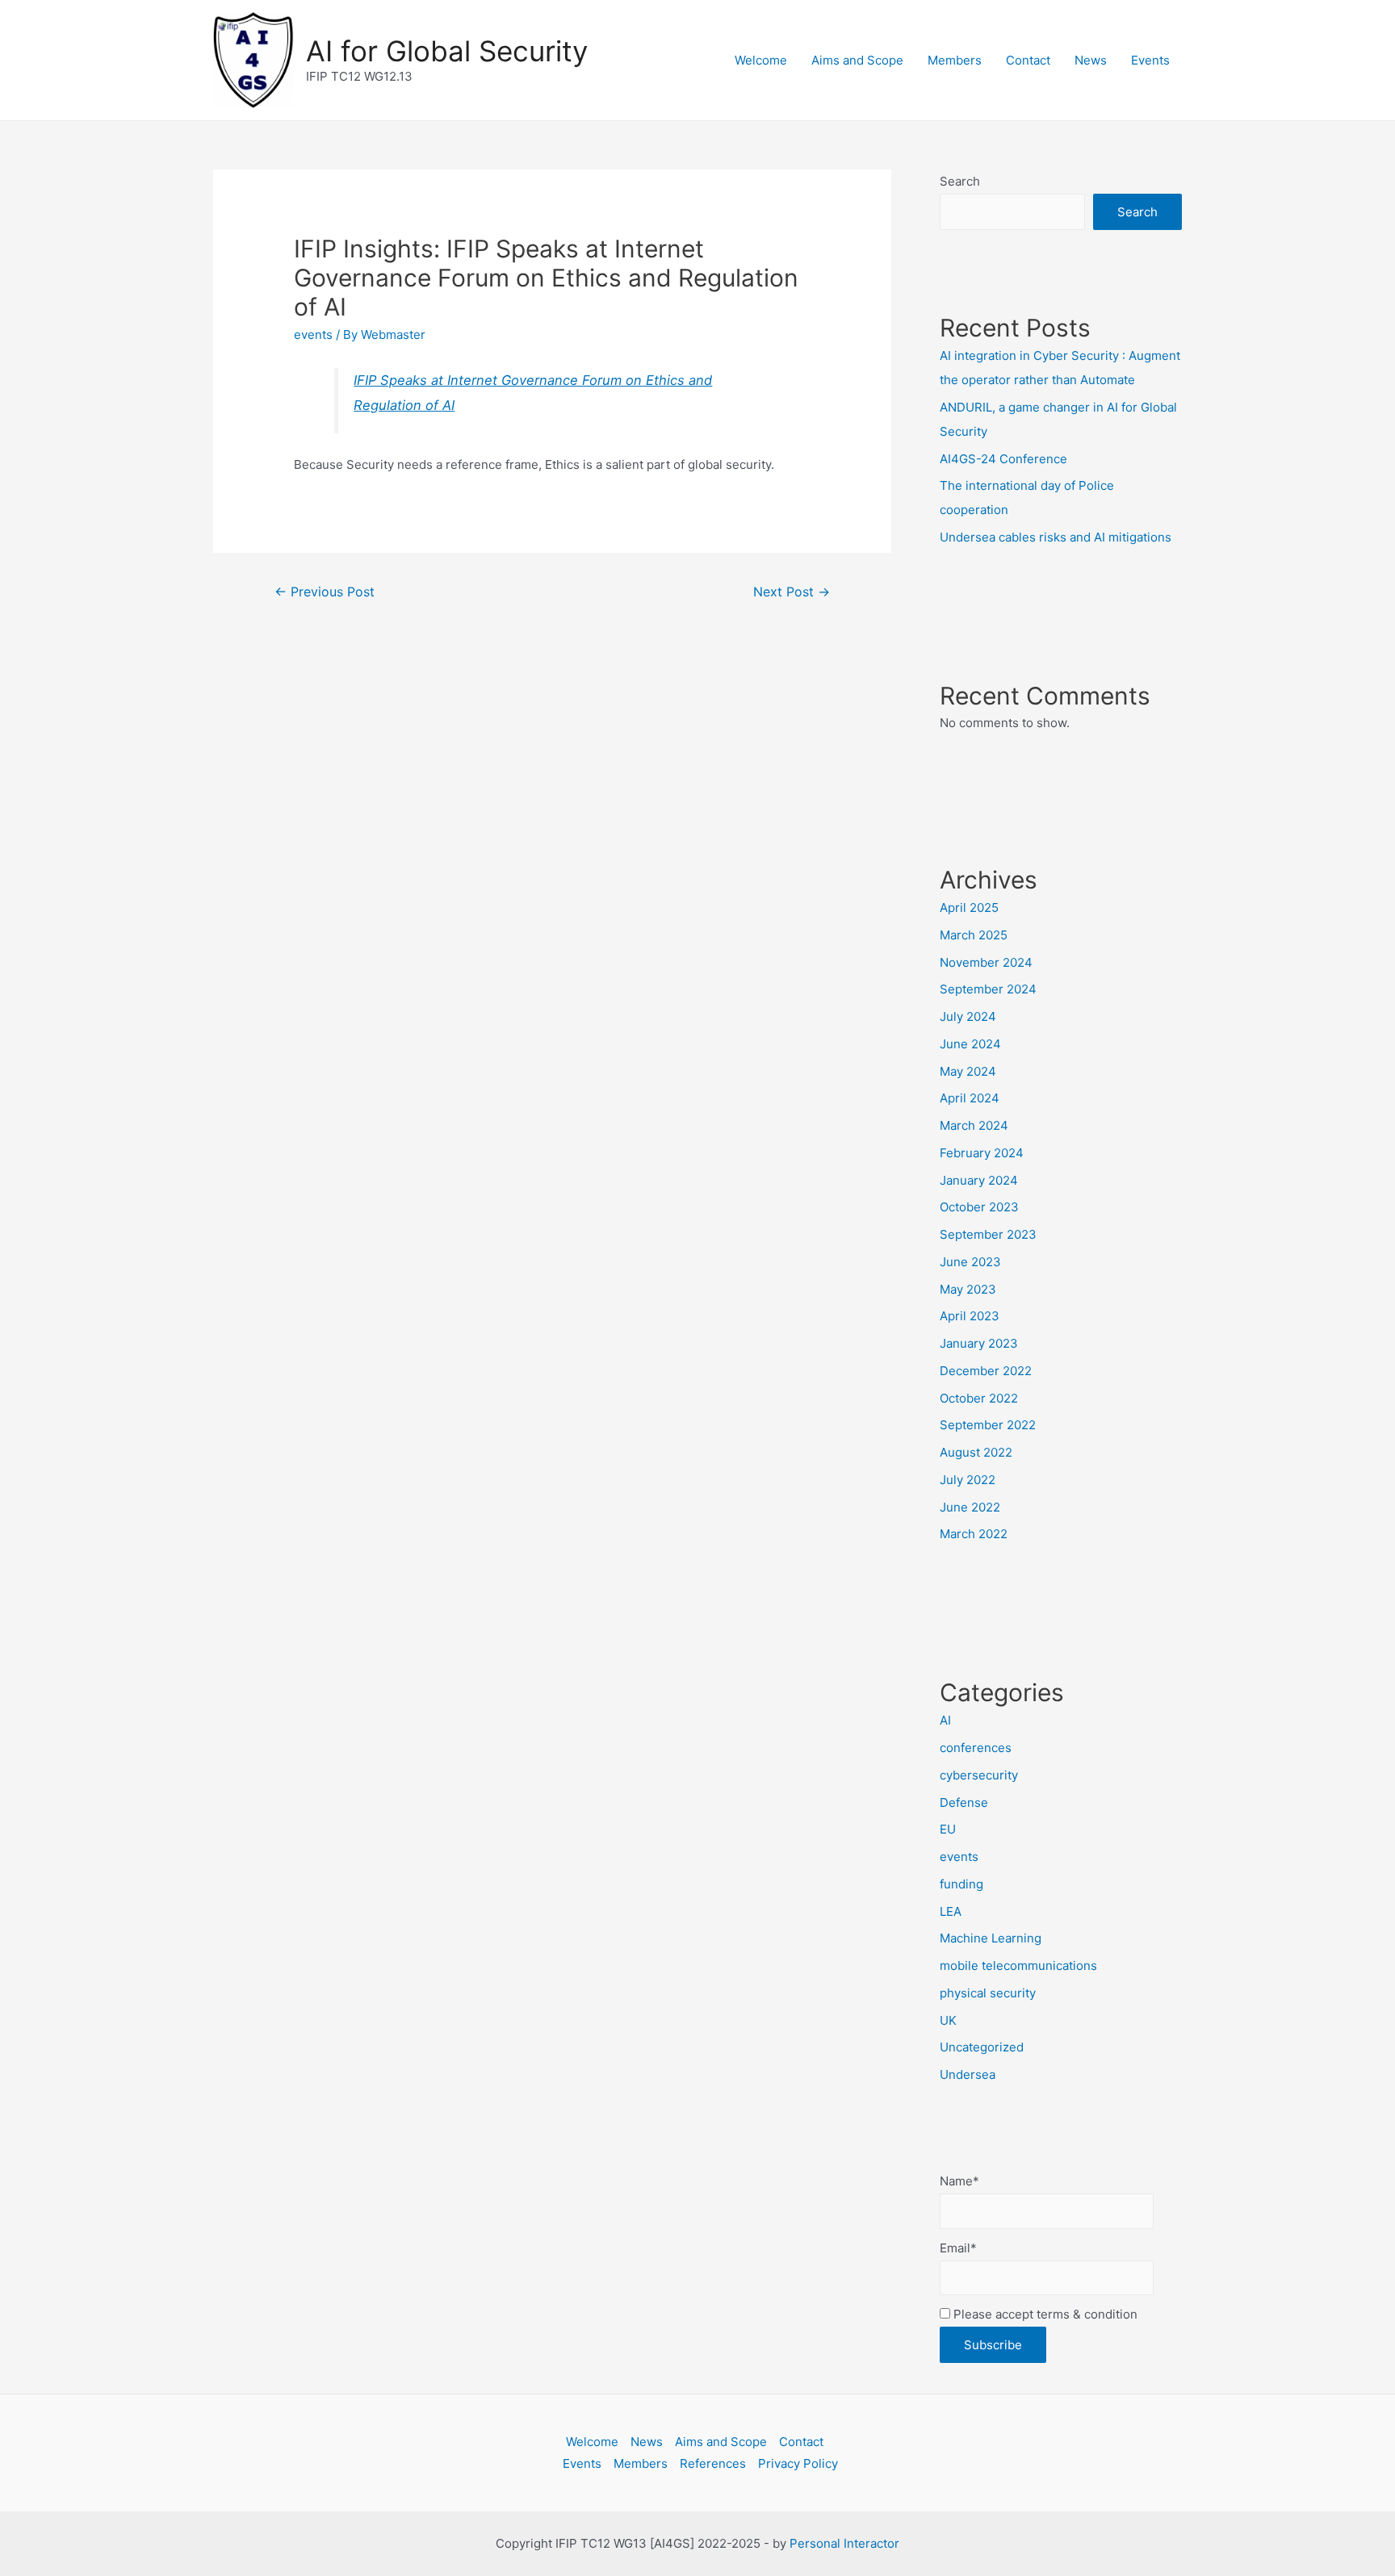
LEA (951, 1911)
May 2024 (968, 1071)
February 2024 (982, 1153)
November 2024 (986, 962)
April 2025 (969, 907)
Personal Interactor (844, 2543)
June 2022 (970, 1507)
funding (961, 1884)
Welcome (761, 60)
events (313, 335)
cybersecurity (979, 1775)
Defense (964, 1802)
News (1091, 60)
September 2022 (988, 1425)
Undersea (968, 2074)
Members (955, 60)
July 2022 (968, 1480)
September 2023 (988, 1234)
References (713, 2463)
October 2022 (979, 1398)
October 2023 (979, 1207)
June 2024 (970, 1044)
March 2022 (974, 1534)
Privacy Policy (798, 2463)
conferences (976, 1748)
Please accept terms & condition (1044, 2314)
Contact (1028, 60)
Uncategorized (982, 2047)
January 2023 (979, 1343)
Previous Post (325, 592)
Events (1150, 60)
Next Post (792, 592)
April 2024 (970, 1098)
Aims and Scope (857, 60)
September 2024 (988, 989)
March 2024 (974, 1125)
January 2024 (979, 1180)
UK (948, 2020)
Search (960, 181)
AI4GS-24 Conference (1003, 459)
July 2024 (968, 1016)
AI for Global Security (447, 51)
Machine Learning (991, 1938)
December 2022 (986, 1371)
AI (945, 1720)
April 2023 (970, 1316)
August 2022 (976, 1452)
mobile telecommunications (1018, 1965)
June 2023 (970, 1262)
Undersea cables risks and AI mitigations (1056, 537)
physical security (988, 1993)
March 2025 (974, 935)
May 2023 (968, 1289)
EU (948, 1829)
